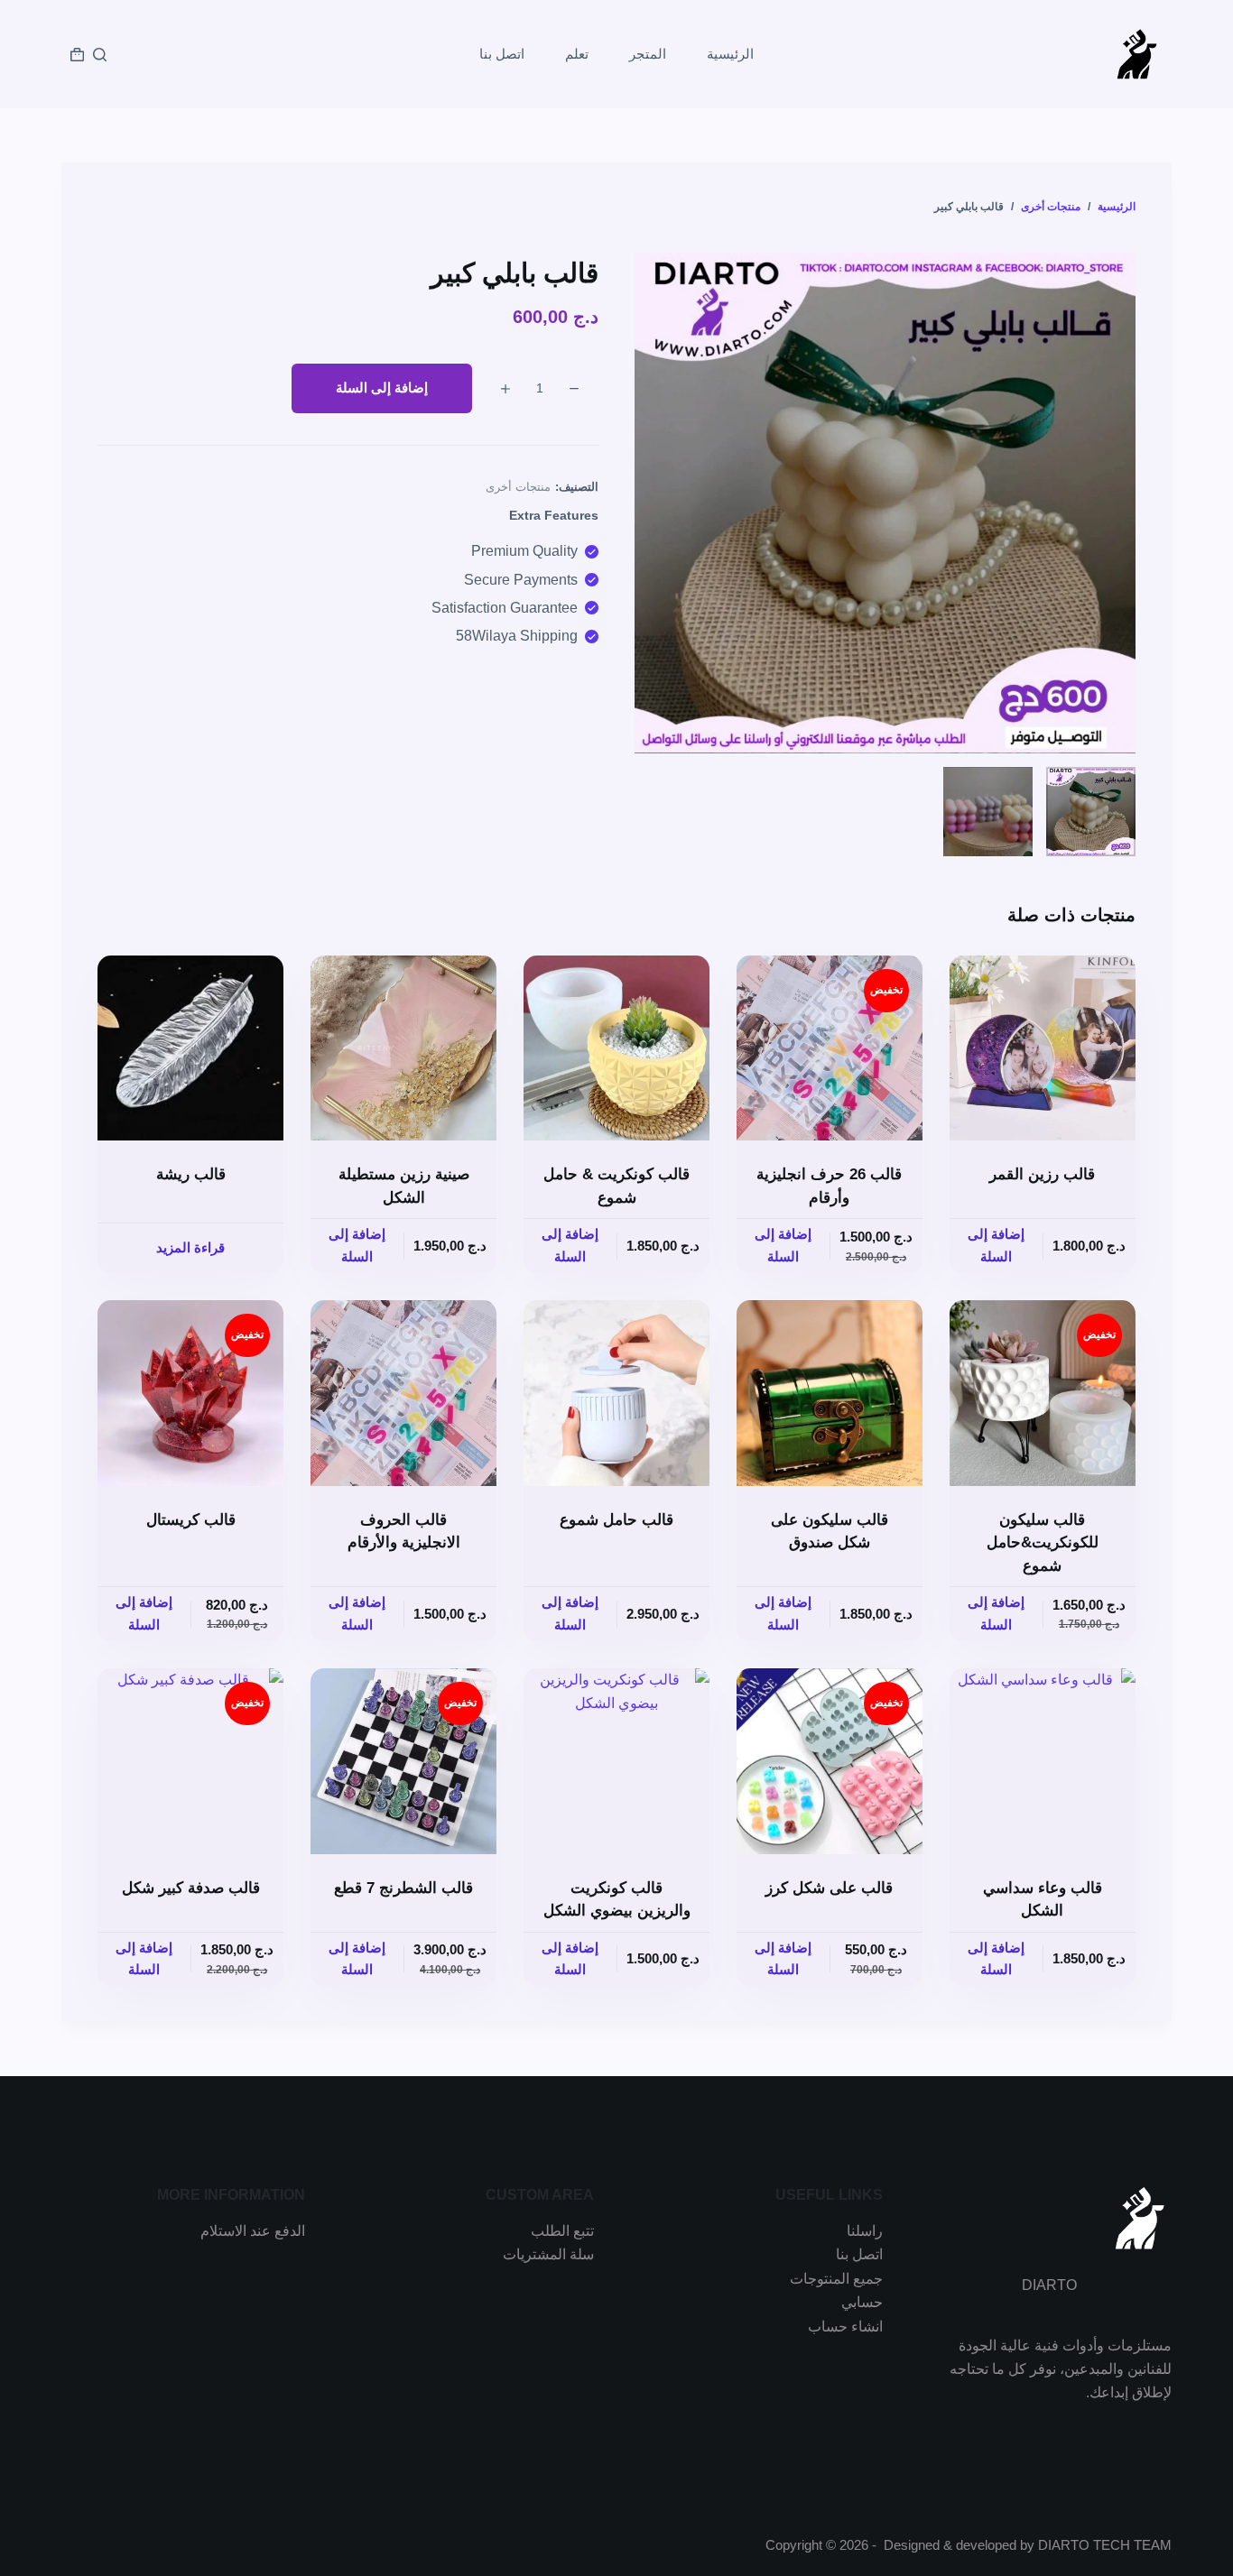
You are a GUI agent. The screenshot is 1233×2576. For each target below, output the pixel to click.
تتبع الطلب (562, 2231)
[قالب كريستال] (190, 1393)
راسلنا (865, 2231)
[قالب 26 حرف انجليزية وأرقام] (830, 1048)
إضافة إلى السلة (382, 388)
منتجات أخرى (519, 487)
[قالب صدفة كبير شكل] (190, 1761)
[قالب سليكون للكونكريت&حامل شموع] (1043, 1393)
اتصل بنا (502, 54)
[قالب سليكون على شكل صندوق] (830, 1393)
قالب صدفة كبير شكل (191, 1888)
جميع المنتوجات (836, 2279)
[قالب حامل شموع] (616, 1393)
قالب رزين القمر (1042, 1174)
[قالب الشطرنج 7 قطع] (403, 1761)
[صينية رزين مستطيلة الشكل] (403, 1048)
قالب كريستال (191, 1520)
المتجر (648, 54)
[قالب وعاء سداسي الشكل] (1043, 1761)
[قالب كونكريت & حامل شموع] (616, 1048)
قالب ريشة (191, 1174)
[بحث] (100, 55)
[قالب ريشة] (190, 1048)
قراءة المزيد (190, 1247)
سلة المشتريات (548, 2254)
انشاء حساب (845, 2327)
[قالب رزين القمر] (1043, 1048)
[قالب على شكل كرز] (830, 1761)
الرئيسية (730, 54)
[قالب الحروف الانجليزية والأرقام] (403, 1393)
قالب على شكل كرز (829, 1888)
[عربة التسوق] (77, 55)
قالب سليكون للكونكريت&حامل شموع (1043, 1543)
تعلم (577, 54)
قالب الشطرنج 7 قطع (403, 1888)
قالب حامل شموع (616, 1520)
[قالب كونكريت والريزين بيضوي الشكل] (616, 1761)
